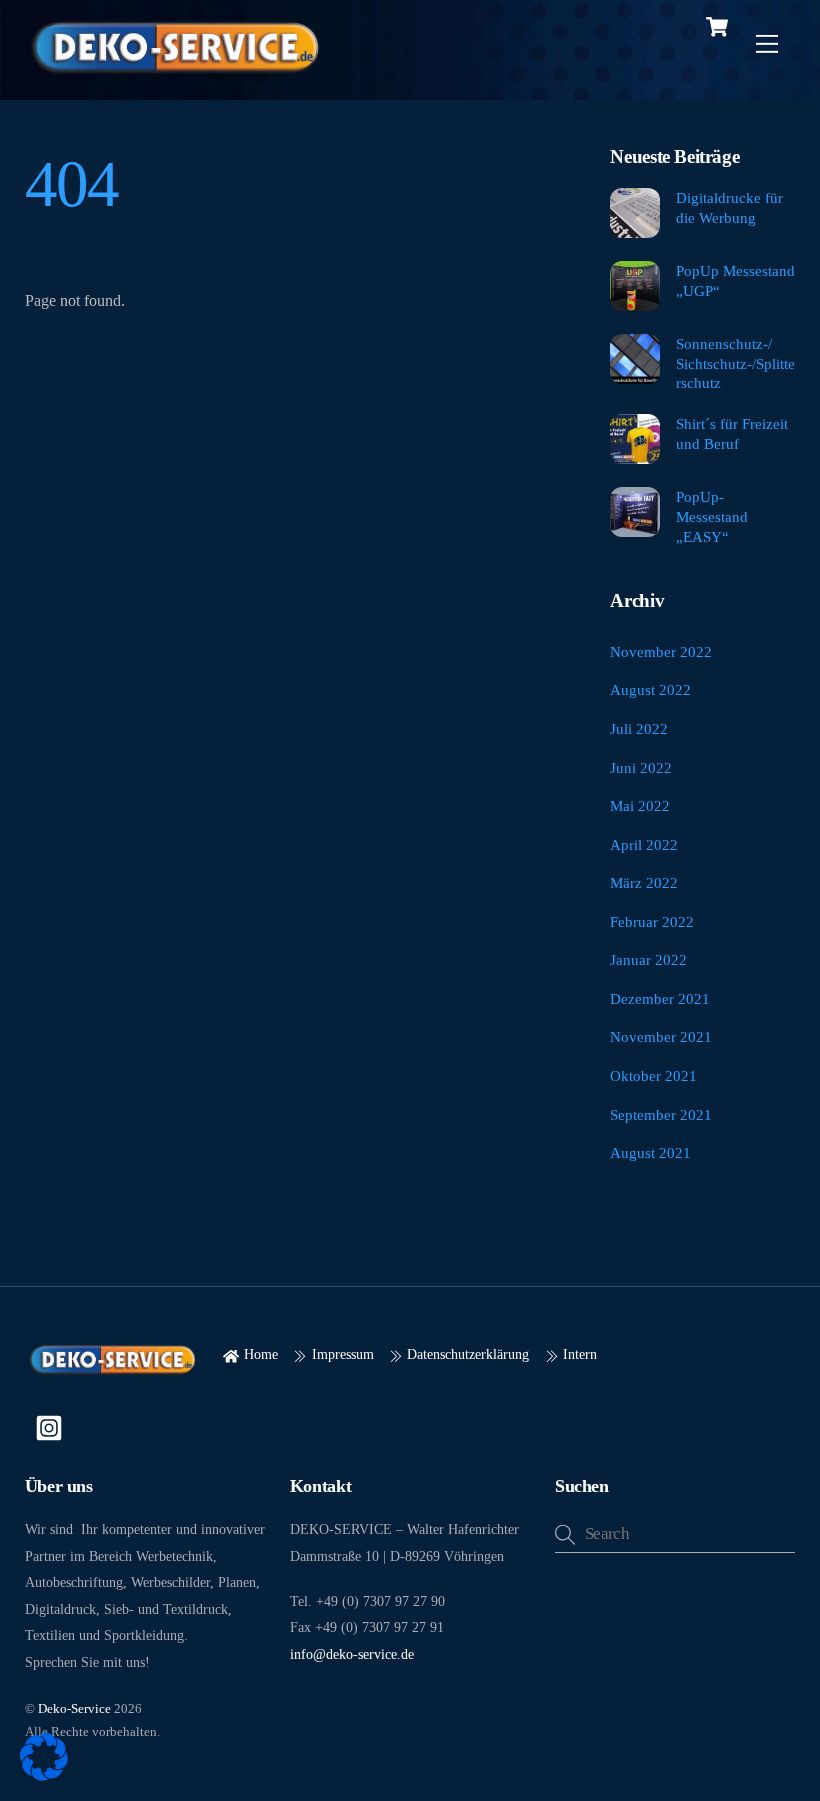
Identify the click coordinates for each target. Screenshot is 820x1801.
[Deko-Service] (175, 74)
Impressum (340, 1354)
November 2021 (661, 1036)
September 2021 (661, 1114)
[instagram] (52, 1426)
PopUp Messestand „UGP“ (735, 280)
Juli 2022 (639, 728)
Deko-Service (74, 1708)
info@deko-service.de (352, 1654)
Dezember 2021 (660, 998)
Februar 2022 (652, 921)
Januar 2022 (648, 959)
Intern (578, 1354)
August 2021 (650, 1152)
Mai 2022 (640, 805)
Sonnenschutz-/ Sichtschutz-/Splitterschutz (735, 363)
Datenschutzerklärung (466, 1354)
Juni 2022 (641, 767)
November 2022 (661, 651)
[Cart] (717, 27)
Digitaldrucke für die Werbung (729, 207)
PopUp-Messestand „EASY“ (712, 516)
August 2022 (650, 689)
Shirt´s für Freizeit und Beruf (732, 433)
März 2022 (644, 882)
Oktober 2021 (653, 1075)
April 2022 (644, 844)
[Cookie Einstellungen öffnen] (44, 1775)
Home (258, 1354)
